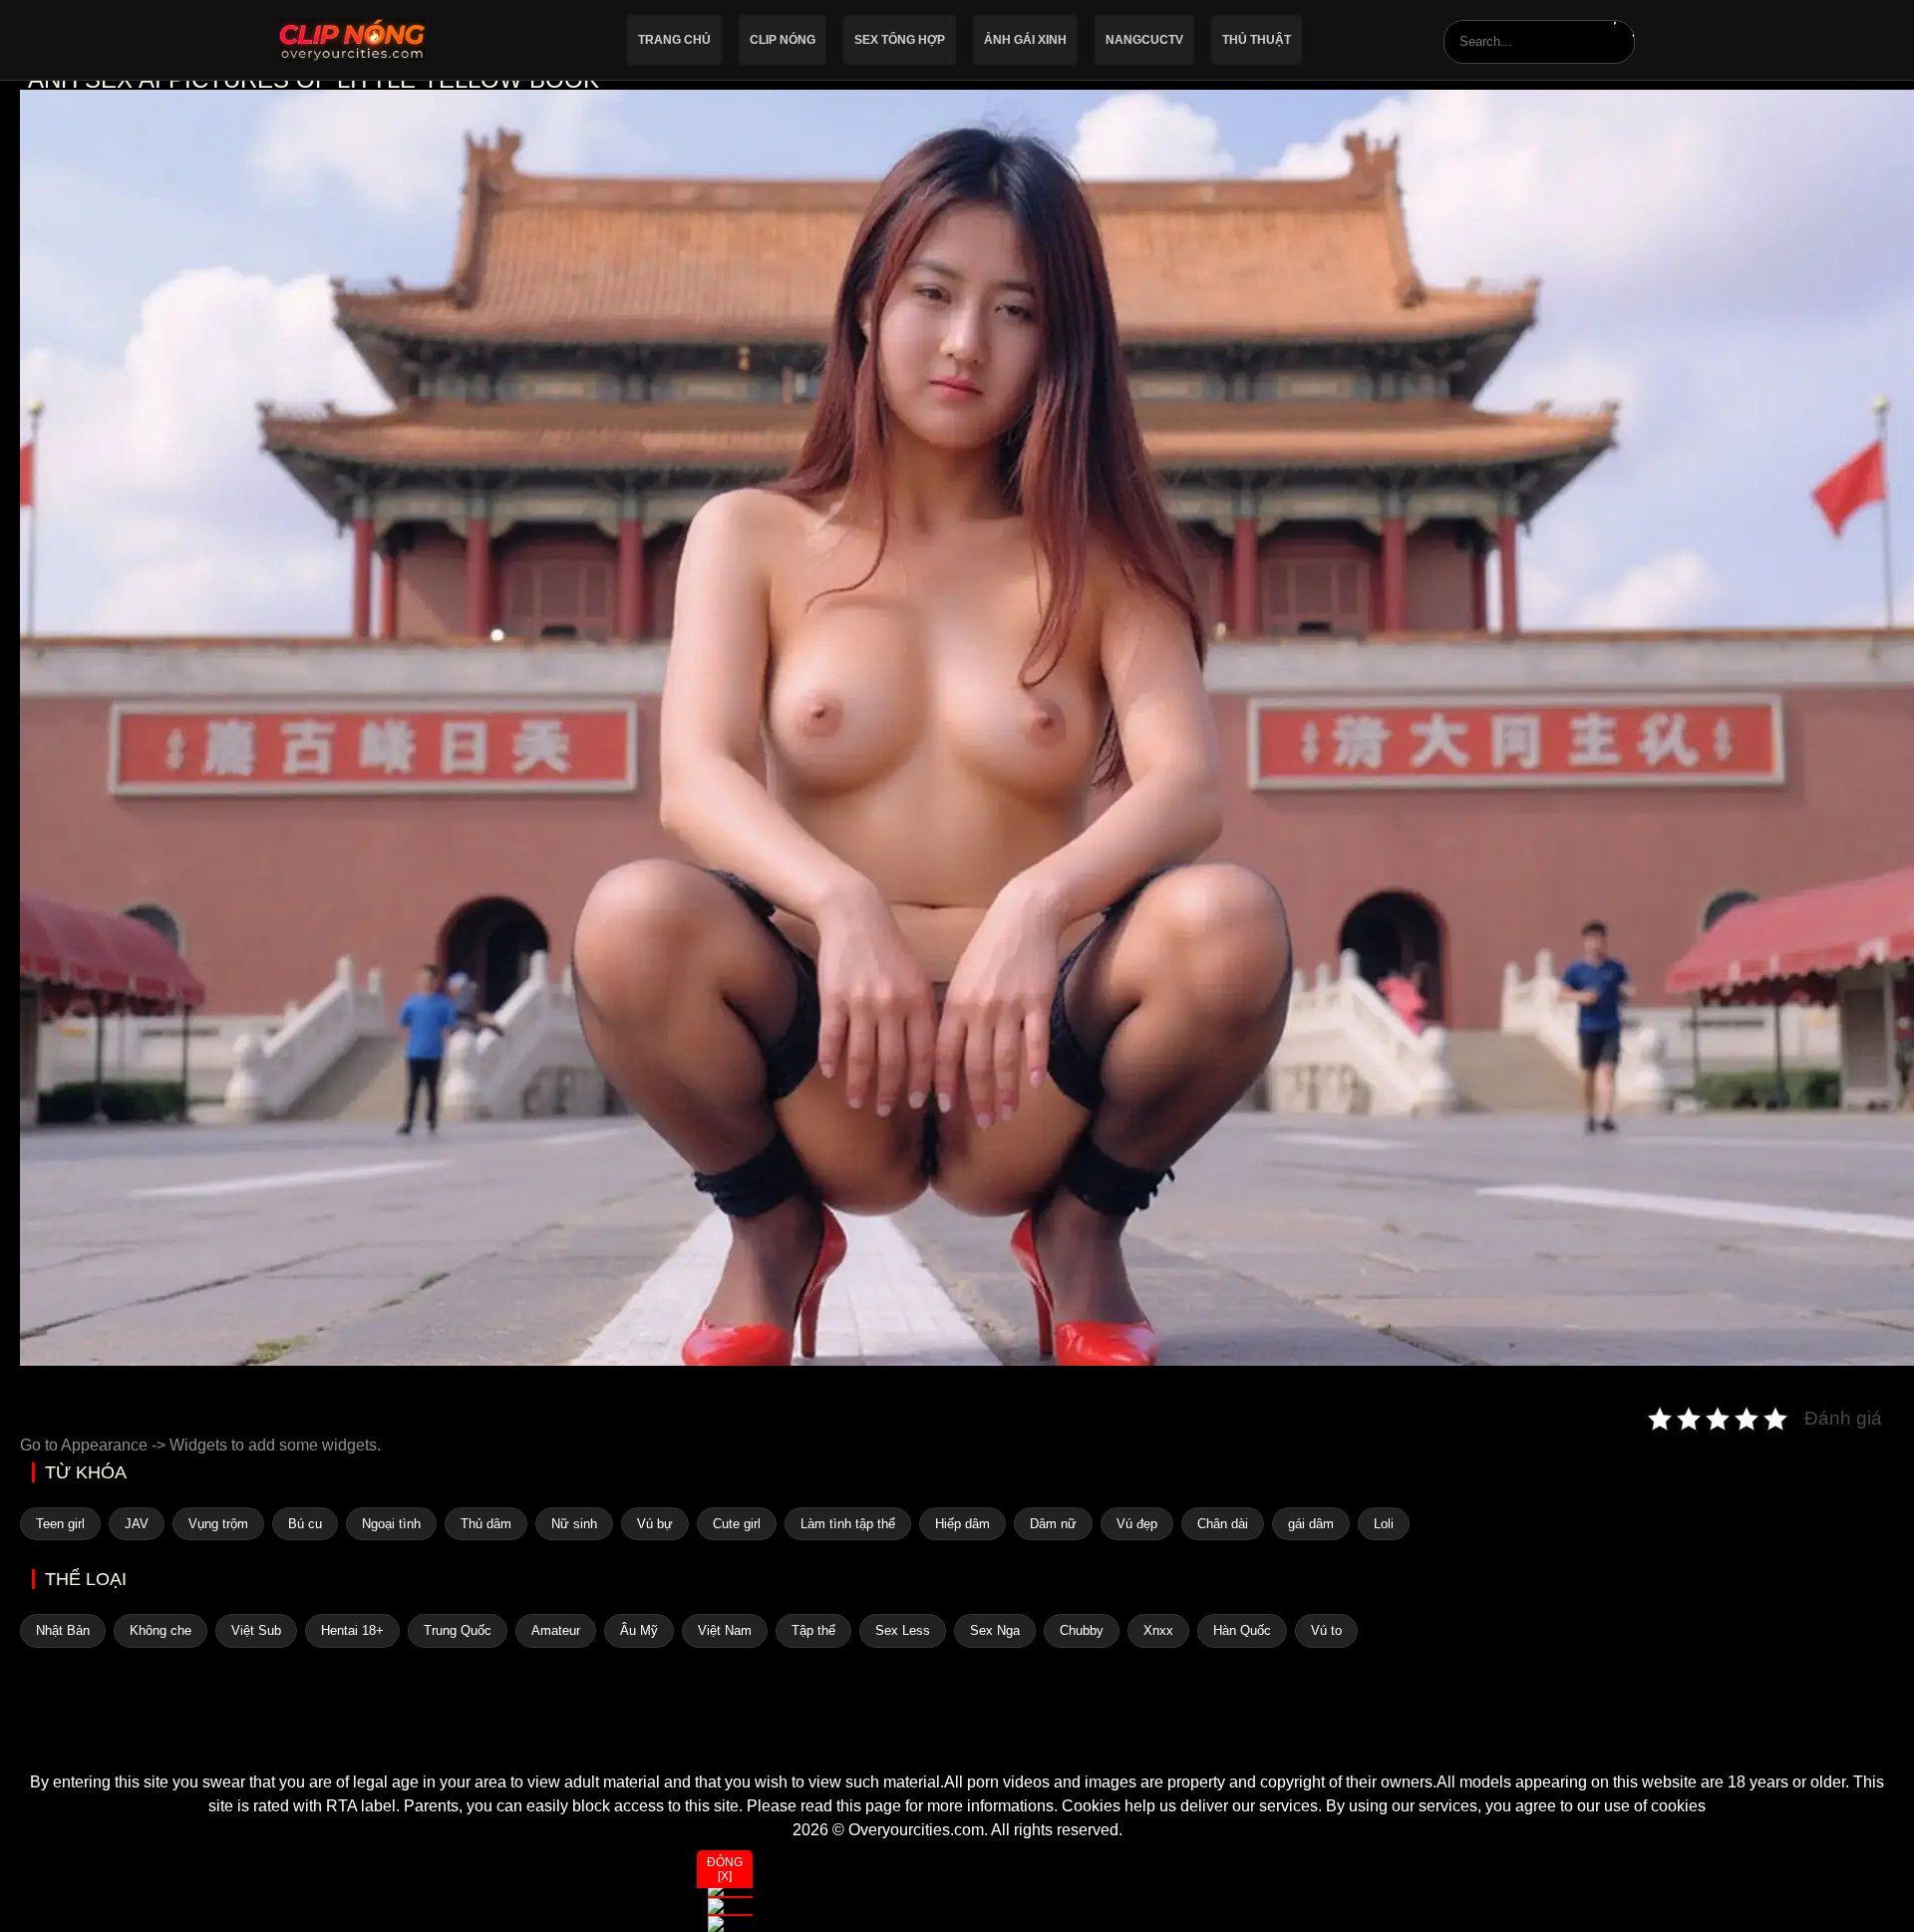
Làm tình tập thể (848, 1524)
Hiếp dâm (962, 1524)
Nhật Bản (63, 1630)
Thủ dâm (486, 1524)
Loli (1384, 1524)
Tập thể (813, 1630)
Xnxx (1158, 1630)
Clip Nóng (783, 40)
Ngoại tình (391, 1524)
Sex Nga (995, 1630)
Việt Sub (256, 1630)
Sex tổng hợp (900, 40)
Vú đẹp (1137, 1524)
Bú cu (305, 1524)
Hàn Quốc (1242, 1630)
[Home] (957, 1735)
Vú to (1326, 1630)
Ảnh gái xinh (1025, 40)
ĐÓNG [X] (725, 1869)
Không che (160, 1630)
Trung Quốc (458, 1630)
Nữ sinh (574, 1524)
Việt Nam (725, 1630)
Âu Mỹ (639, 1630)
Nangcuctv (1144, 40)
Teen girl (60, 1524)
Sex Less (903, 1630)
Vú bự (655, 1524)
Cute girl (737, 1524)
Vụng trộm (218, 1524)
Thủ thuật (1257, 40)
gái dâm (1311, 1524)
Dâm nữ (1053, 1524)
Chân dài (1223, 1524)
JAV (137, 1524)
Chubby (1082, 1630)
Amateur (556, 1630)
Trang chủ (674, 40)
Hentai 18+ (352, 1630)
